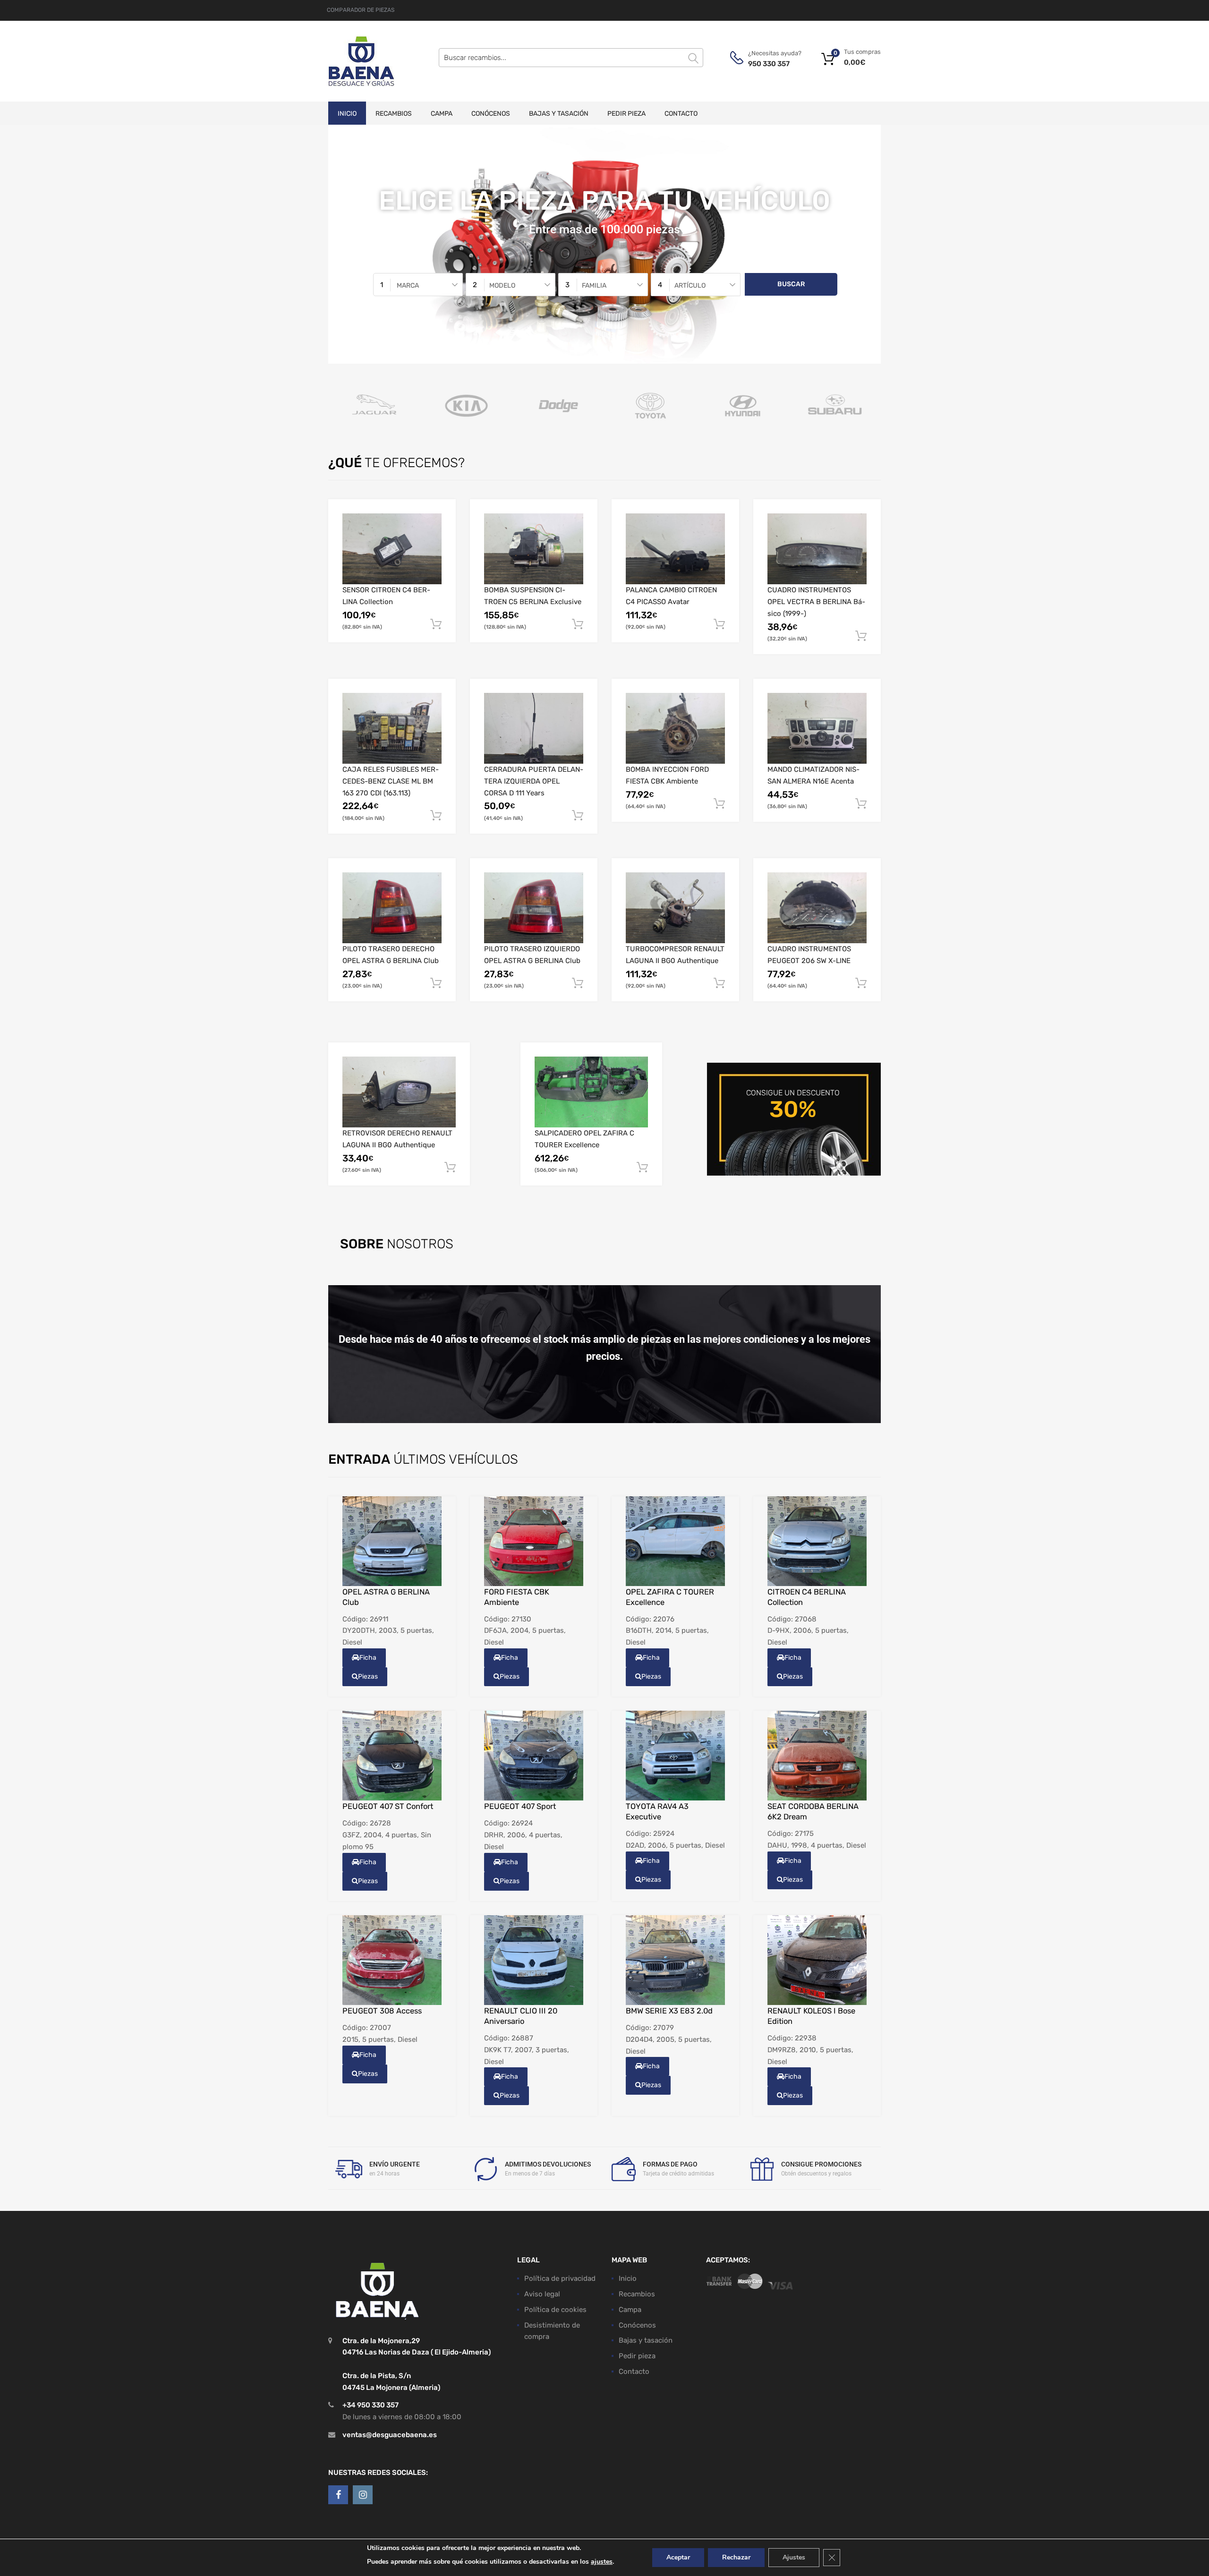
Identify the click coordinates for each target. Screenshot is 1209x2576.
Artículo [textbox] (690, 285)
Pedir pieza (626, 114)
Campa (442, 114)
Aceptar (678, 2557)
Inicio (347, 114)
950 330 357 (769, 64)
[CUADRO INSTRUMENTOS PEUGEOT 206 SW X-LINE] (817, 908)
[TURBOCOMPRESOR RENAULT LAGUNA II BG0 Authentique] (675, 908)
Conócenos (491, 114)
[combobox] (418, 285)
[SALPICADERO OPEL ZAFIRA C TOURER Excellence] (591, 1092)
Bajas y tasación (559, 114)
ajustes (602, 2562)
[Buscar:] (571, 58)
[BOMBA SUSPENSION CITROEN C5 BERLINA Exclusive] (534, 549)
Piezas (368, 1676)
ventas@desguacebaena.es (390, 2435)
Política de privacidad (560, 2278)
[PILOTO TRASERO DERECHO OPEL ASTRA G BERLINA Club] (392, 908)
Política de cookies (555, 2310)
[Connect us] (338, 2495)
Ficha (368, 1658)
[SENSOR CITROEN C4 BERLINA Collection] (392, 549)
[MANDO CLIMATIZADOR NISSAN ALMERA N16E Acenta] (817, 728)
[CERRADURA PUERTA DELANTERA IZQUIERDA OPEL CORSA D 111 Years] (534, 728)
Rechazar (736, 2557)
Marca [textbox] (408, 285)
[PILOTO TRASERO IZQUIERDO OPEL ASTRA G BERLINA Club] (534, 908)
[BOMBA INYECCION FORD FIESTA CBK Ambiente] (675, 728)
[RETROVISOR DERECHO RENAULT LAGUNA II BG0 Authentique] (399, 1092)
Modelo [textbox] (502, 285)
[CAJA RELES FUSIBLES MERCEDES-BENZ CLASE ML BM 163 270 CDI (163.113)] (392, 728)
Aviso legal (542, 2294)
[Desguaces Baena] (361, 61)
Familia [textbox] (594, 285)
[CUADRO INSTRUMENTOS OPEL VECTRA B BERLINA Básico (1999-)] (817, 549)
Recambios (394, 114)
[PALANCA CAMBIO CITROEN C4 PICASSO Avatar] (675, 549)
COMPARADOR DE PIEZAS (361, 10)
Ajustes (794, 2557)
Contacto (681, 114)
